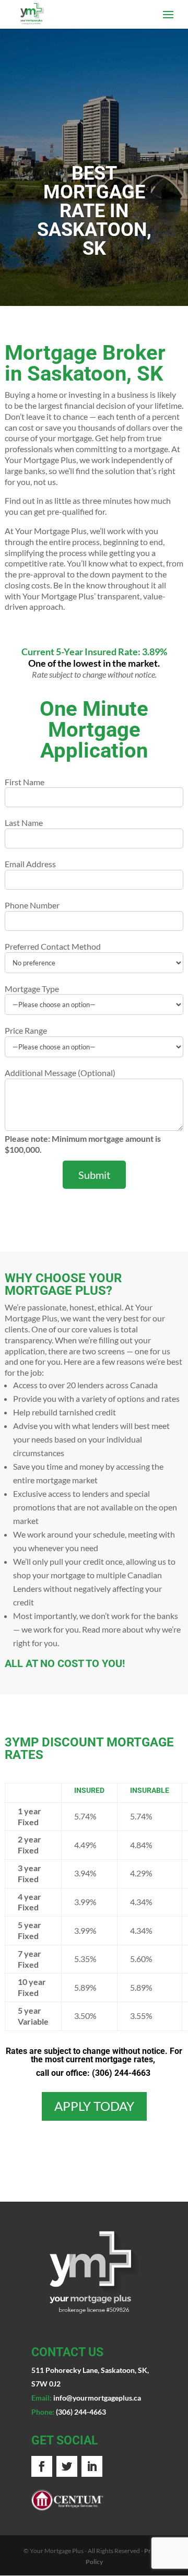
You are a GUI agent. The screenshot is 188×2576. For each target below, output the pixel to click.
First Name (25, 782)
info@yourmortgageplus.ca (97, 2398)
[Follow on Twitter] (67, 2466)
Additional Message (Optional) (60, 1073)
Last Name (24, 823)
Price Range (26, 1030)
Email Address (30, 864)
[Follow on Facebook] (42, 2466)
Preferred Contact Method (53, 946)
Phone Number (32, 905)
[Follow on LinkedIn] (92, 2466)
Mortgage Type (32, 989)
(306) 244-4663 (121, 2073)
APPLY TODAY (94, 2106)
